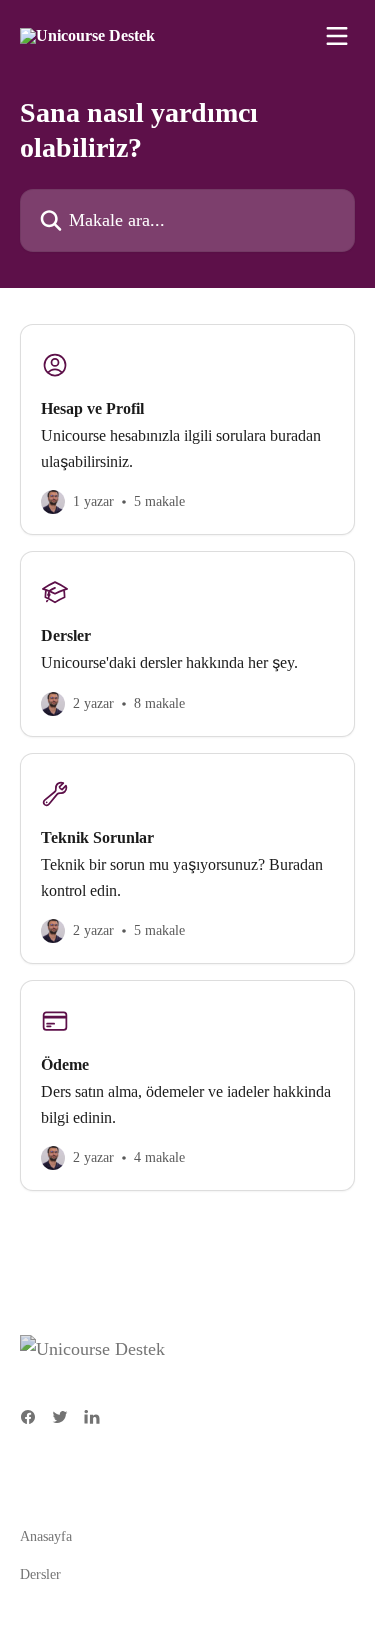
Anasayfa (46, 1536)
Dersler (40, 1574)
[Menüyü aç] (337, 36)
